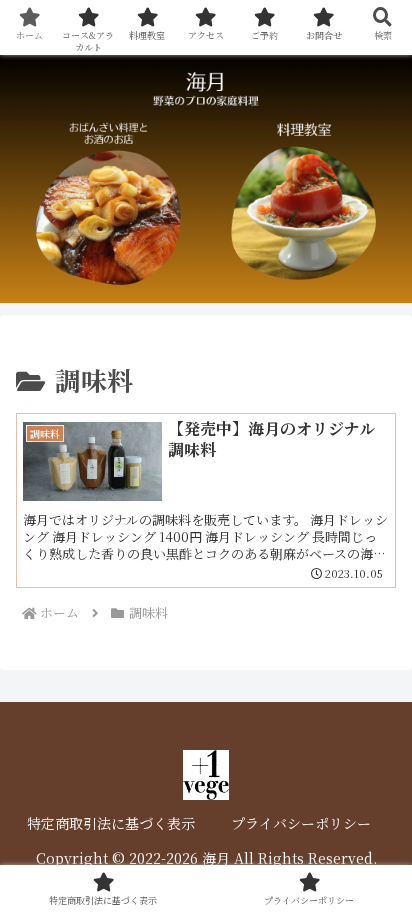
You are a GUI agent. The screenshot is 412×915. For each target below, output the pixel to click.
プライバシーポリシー (301, 823)
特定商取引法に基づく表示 (111, 823)
